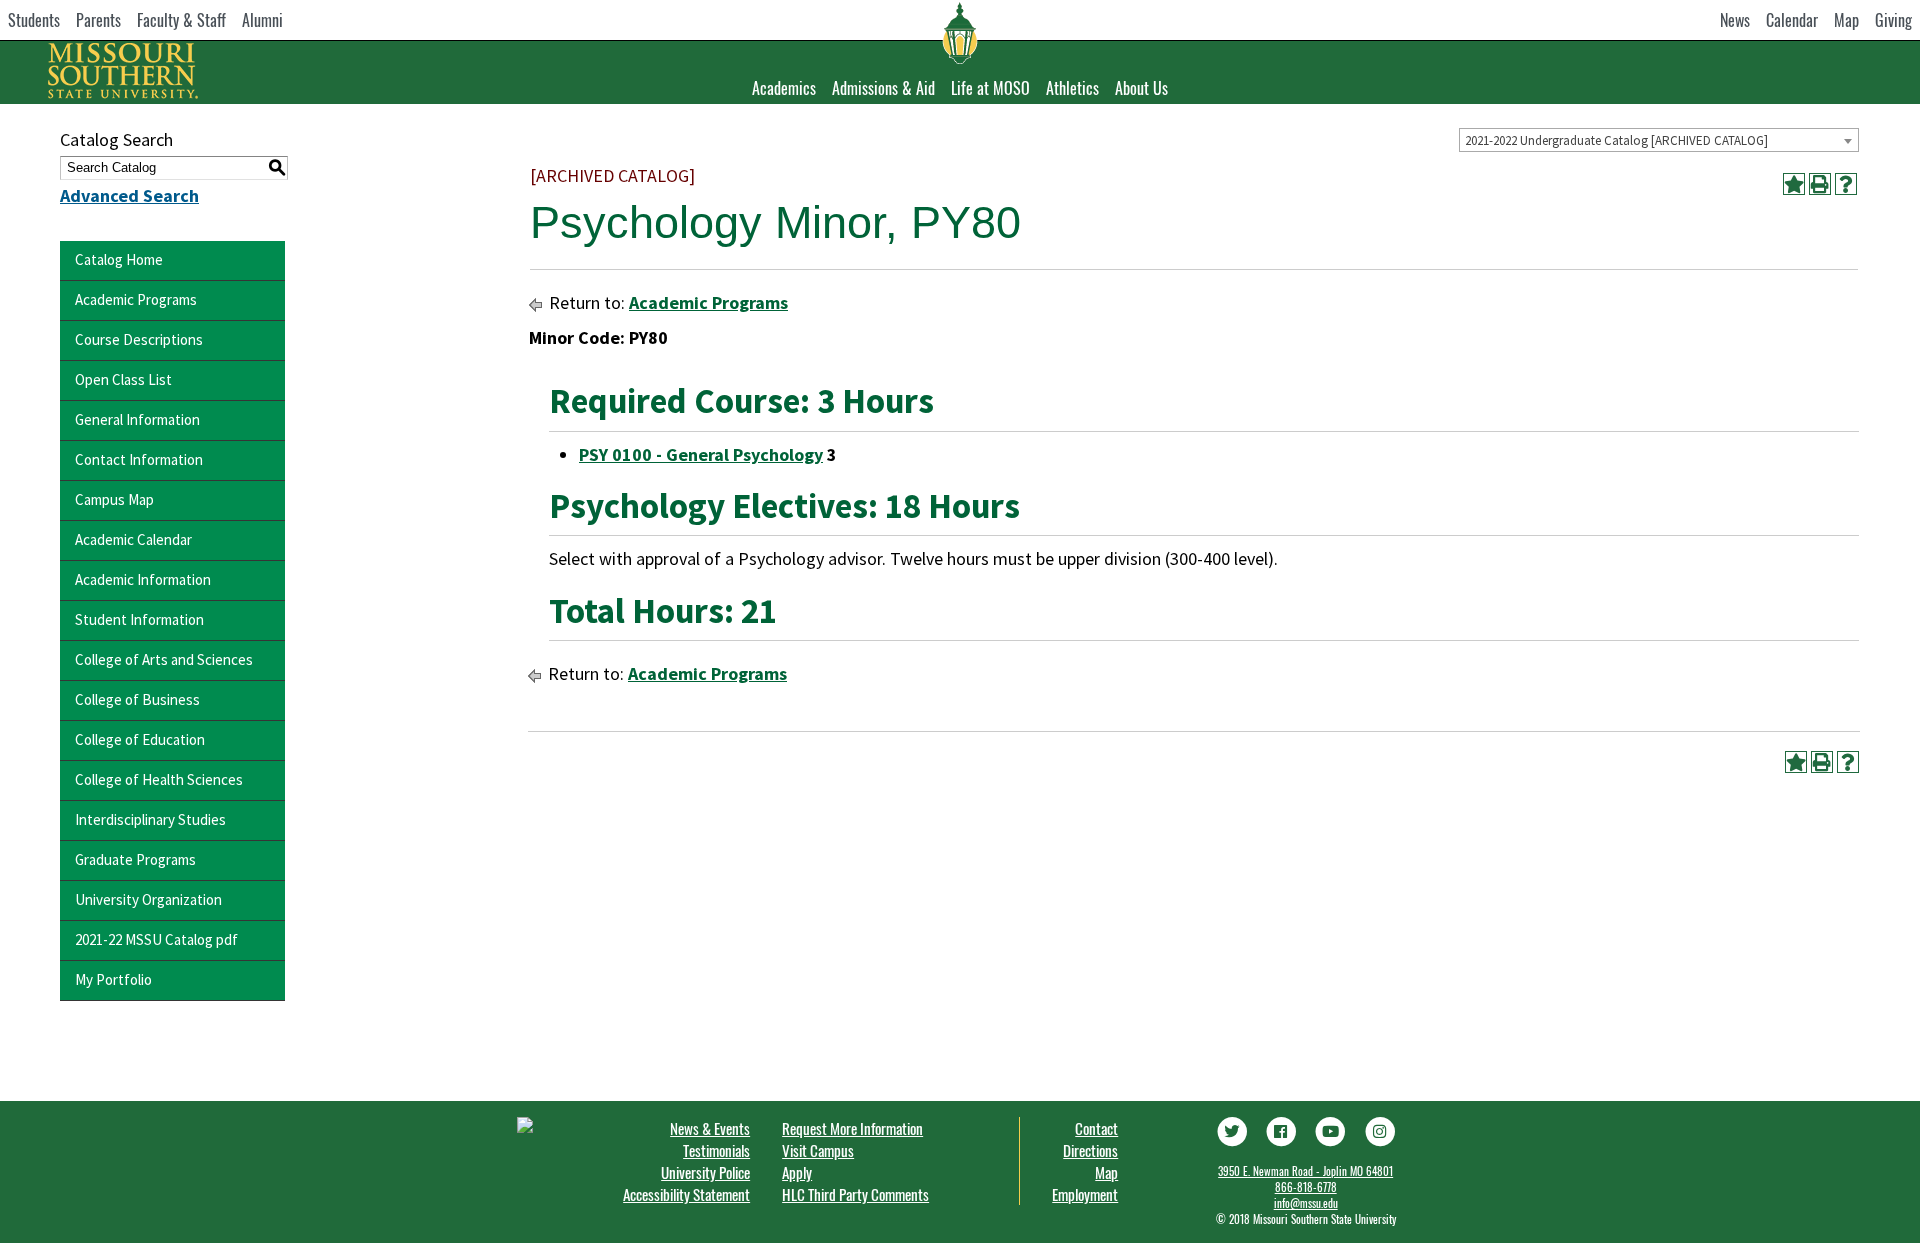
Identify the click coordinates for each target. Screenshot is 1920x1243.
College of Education (140, 739)
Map (1846, 20)
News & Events (710, 1128)
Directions (1090, 1150)
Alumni (262, 20)
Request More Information (852, 1128)
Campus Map (114, 499)
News (1735, 20)
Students (34, 20)
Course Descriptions (139, 339)
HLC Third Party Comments (855, 1194)
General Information (137, 419)
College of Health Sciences (159, 779)
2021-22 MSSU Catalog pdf (156, 939)
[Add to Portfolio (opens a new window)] (1794, 184)
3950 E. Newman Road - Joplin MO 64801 (1305, 1171)
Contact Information (139, 459)
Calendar (1792, 20)
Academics (784, 88)
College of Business (137, 699)
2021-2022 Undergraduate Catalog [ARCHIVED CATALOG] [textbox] (1616, 140)
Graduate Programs (135, 859)
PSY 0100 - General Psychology (701, 454)
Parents (98, 20)
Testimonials (716, 1150)
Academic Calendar (133, 539)
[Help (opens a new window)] (1846, 184)
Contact (1096, 1128)
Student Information (139, 619)
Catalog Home (119, 259)
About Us (1141, 88)
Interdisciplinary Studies (150, 819)
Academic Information (143, 579)
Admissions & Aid (883, 88)
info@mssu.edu (1306, 1203)
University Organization (148, 899)
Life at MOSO (990, 88)
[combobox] (1659, 140)
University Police (705, 1172)
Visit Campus (818, 1150)
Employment (1085, 1194)
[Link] (1231, 1129)
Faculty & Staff (181, 20)
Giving (1893, 20)
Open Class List (123, 379)
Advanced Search (129, 195)
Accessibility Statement (686, 1194)
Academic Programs (136, 299)
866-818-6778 (1306, 1187)
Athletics (1072, 88)
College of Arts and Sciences (164, 659)
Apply (797, 1172)
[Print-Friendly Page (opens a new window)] (1820, 184)
